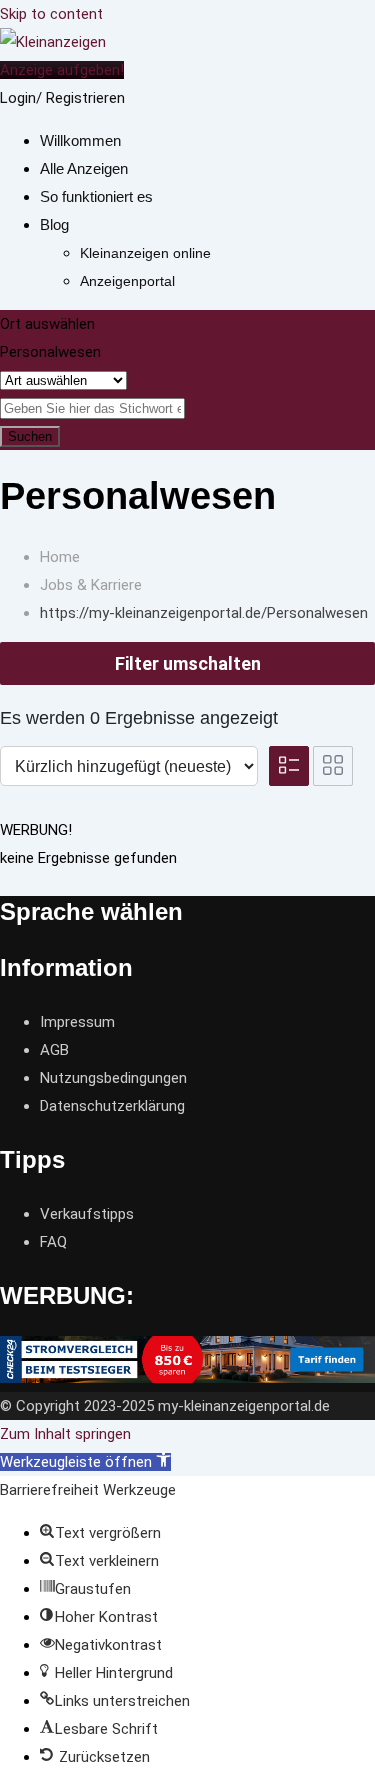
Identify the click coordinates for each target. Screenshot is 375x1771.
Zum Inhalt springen (65, 1434)
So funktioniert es (96, 196)
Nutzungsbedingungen (113, 1078)
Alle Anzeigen (84, 168)
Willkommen (80, 140)
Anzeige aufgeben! (62, 70)
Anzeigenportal (127, 281)
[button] (85, 1462)
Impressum (77, 1022)
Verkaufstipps (87, 1214)
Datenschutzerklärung (112, 1106)
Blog (54, 224)
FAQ (53, 1242)
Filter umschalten (188, 663)
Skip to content (51, 14)
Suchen (30, 436)
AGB (54, 1050)
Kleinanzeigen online (145, 253)
